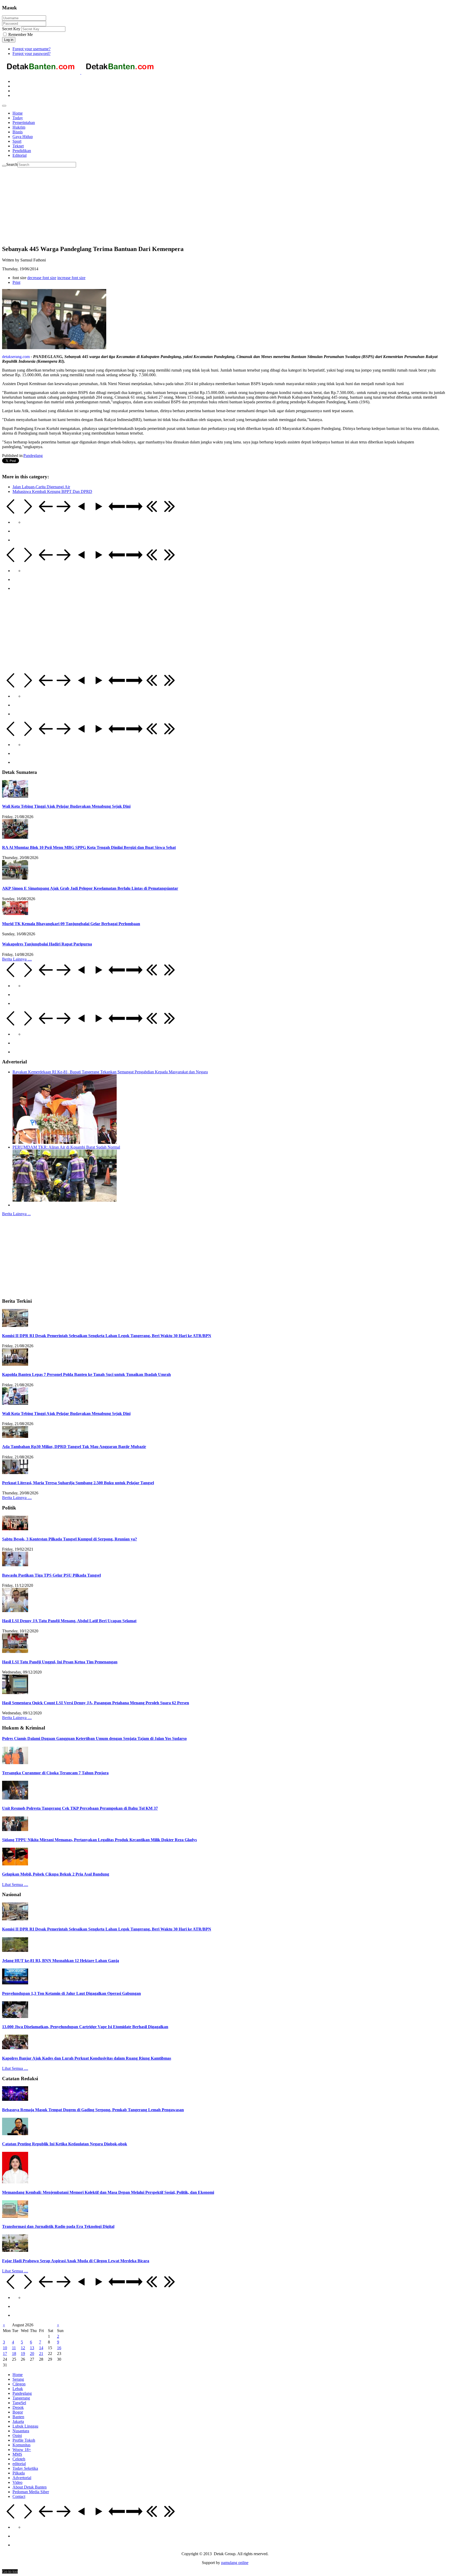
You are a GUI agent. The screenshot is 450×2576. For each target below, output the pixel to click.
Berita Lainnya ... (16, 1214)
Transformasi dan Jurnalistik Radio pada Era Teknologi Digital (58, 2226)
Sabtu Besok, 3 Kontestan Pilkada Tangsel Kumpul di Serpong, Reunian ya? (70, 1539)
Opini (17, 2436)
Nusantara (21, 2431)
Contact (19, 2496)
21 (41, 2354)
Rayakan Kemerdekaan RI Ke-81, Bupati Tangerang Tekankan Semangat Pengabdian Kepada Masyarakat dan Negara (110, 1072)
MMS (17, 2454)
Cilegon (19, 2384)
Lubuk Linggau (25, 2426)
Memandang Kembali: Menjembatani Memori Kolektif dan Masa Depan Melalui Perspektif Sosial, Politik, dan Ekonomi (108, 2192)
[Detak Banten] (81, 73)
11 (14, 2348)
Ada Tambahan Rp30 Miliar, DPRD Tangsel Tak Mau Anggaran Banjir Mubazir (74, 1447)
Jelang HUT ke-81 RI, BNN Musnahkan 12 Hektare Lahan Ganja (61, 1961)
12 (23, 2348)
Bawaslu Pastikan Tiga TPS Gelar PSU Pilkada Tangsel (51, 1575)
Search (12, 164)
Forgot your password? (32, 54)
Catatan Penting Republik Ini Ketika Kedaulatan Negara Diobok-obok (65, 2144)
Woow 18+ (22, 2450)
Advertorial (22, 2478)
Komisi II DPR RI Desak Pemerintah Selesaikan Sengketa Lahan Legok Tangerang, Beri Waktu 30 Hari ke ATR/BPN (107, 1336)
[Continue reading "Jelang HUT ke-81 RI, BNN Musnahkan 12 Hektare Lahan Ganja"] (15, 1950)
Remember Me (20, 35)
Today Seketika (25, 2468)
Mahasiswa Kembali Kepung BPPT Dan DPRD (52, 491)
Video (17, 2482)
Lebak (18, 2389)
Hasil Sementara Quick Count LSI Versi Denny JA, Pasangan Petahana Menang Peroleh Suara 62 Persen (96, 1703)
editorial (19, 2464)
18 (14, 2354)
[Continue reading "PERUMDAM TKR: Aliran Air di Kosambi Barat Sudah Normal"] (65, 1200)
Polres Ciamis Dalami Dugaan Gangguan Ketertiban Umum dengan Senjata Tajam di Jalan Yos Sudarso (94, 1738)
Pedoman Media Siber (31, 2492)
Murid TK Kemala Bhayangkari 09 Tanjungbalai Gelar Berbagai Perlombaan (71, 924)
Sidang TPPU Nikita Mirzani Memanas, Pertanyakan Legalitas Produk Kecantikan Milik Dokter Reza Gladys (99, 1840)
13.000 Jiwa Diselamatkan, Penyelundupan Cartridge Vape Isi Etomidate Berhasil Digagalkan (85, 2027)
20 (32, 2354)
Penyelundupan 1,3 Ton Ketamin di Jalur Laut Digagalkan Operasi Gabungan (71, 1993)
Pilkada (19, 2473)
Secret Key (11, 29)
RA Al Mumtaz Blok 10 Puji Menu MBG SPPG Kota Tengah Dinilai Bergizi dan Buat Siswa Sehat (89, 847)
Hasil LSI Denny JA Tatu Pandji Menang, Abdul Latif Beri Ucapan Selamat (69, 1621)
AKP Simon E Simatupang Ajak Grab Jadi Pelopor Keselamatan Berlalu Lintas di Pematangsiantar (90, 888)
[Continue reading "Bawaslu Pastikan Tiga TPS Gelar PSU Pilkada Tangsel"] (15, 1565)
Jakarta (18, 2421)
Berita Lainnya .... (17, 959)
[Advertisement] (158, 204)
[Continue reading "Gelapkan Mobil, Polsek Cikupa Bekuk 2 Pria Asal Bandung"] (15, 1864)
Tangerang (21, 2398)
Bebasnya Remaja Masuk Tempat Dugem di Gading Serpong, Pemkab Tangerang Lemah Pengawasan (93, 2110)
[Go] (4, 166)
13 (32, 2348)
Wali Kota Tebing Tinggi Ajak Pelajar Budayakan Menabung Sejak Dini (66, 806)
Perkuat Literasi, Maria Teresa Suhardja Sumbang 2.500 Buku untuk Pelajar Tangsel (78, 1483)
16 (59, 2348)
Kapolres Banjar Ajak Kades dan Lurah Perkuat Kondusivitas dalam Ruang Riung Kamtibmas (87, 2058)
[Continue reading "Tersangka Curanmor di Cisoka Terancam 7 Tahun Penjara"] (15, 1763)
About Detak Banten (30, 2487)
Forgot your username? (32, 49)
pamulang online (235, 2563)
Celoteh (19, 2459)
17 (5, 2354)
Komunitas (21, 2445)
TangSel (19, 2403)
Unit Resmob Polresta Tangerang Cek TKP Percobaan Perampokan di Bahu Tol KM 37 (80, 1808)
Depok (18, 2407)
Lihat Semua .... (15, 1885)
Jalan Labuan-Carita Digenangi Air (41, 487)
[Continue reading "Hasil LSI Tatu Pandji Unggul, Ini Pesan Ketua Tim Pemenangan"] (15, 1651)
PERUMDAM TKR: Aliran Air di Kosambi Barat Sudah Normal (66, 1147)
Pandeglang (33, 456)
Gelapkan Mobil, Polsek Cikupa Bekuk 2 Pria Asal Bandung (56, 1874)
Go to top (10, 2571)
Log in (9, 40)
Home (18, 2375)
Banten (18, 2417)
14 (41, 2348)
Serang (18, 2379)
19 (23, 2354)
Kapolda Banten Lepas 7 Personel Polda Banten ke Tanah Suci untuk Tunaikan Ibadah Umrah (86, 1374)
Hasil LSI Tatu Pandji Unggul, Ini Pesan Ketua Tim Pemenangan (60, 1662)
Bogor (18, 2412)
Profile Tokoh (24, 2440)
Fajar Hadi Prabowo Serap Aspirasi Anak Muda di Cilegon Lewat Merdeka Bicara (76, 2261)
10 (5, 2348)
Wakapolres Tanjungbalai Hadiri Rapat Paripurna (47, 944)
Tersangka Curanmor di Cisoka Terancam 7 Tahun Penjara (55, 1773)
